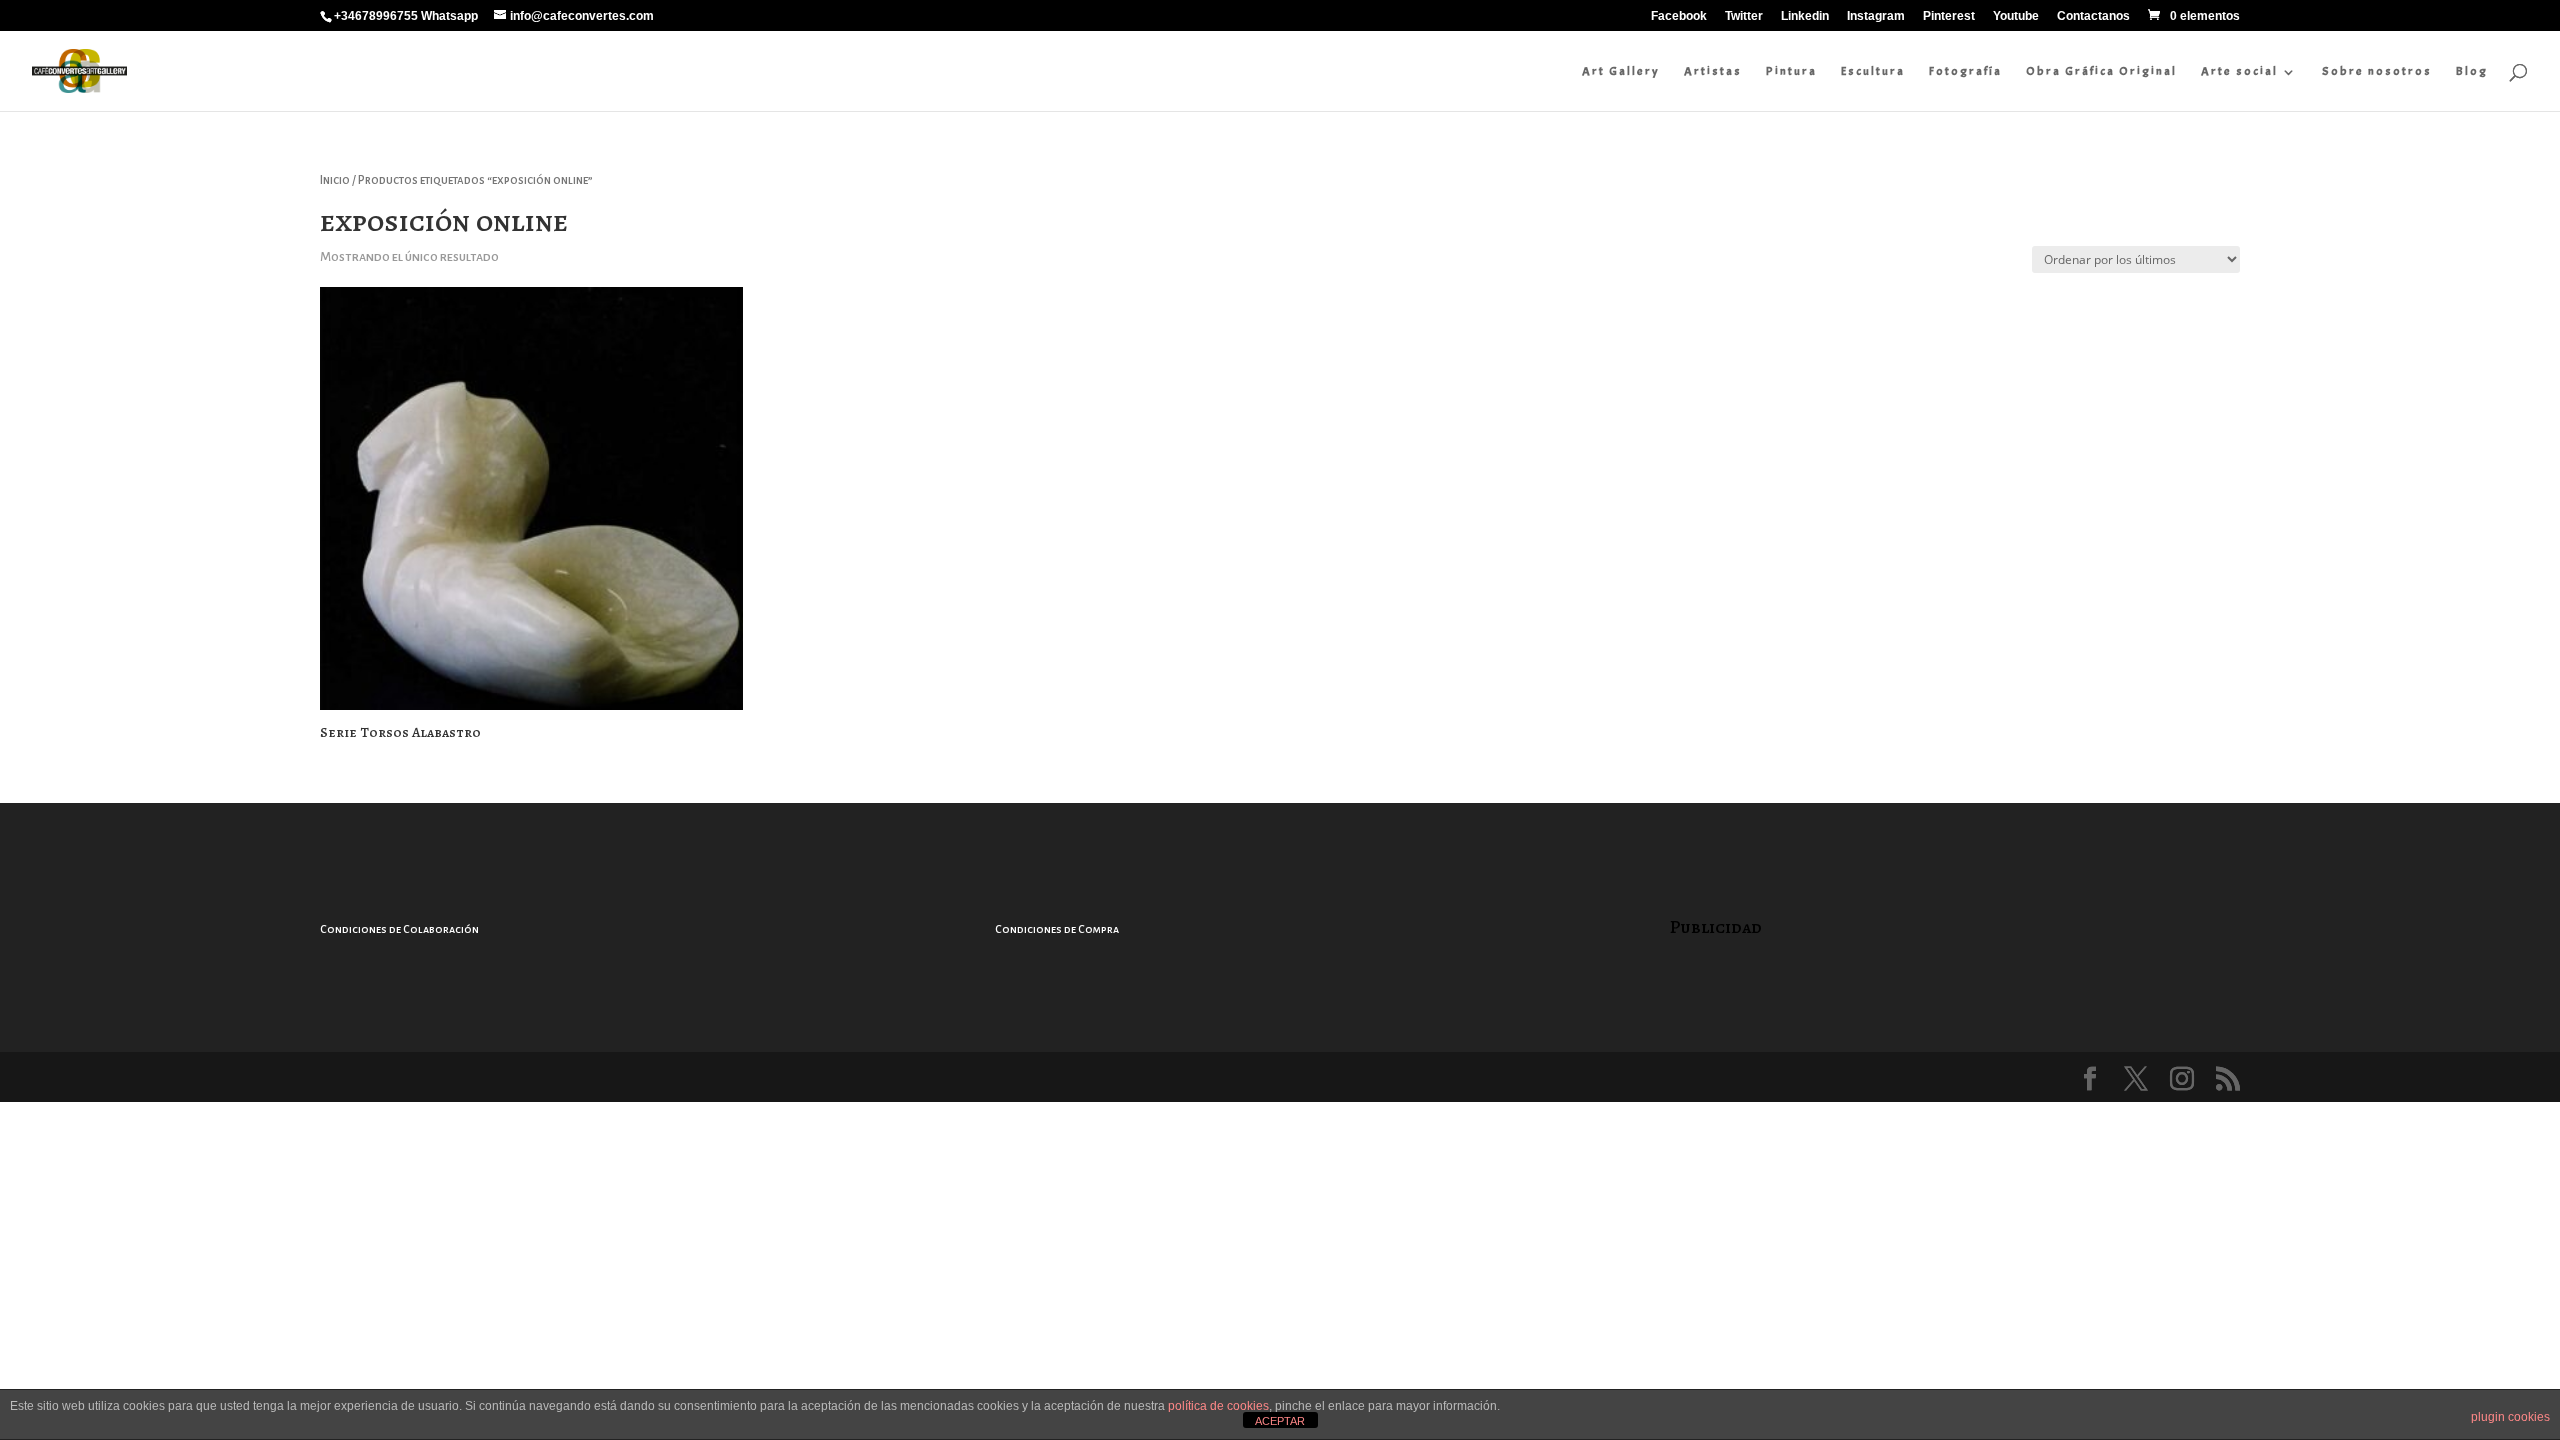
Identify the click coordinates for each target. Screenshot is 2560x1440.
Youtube (2016, 16)
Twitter (1744, 16)
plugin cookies (2510, 1417)
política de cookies (1218, 1406)
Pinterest (1949, 16)
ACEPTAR (1280, 1421)
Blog (2472, 71)
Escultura (1873, 71)
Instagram (1876, 16)
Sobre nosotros (2377, 71)
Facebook (1679, 16)
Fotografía (1965, 71)
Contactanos (2093, 16)
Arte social (2239, 71)
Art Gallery (1621, 71)
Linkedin (1805, 16)
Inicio (335, 180)
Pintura (1791, 71)
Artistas (1713, 71)
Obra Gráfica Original (2101, 71)
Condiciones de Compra (1057, 929)
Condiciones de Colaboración (399, 929)
